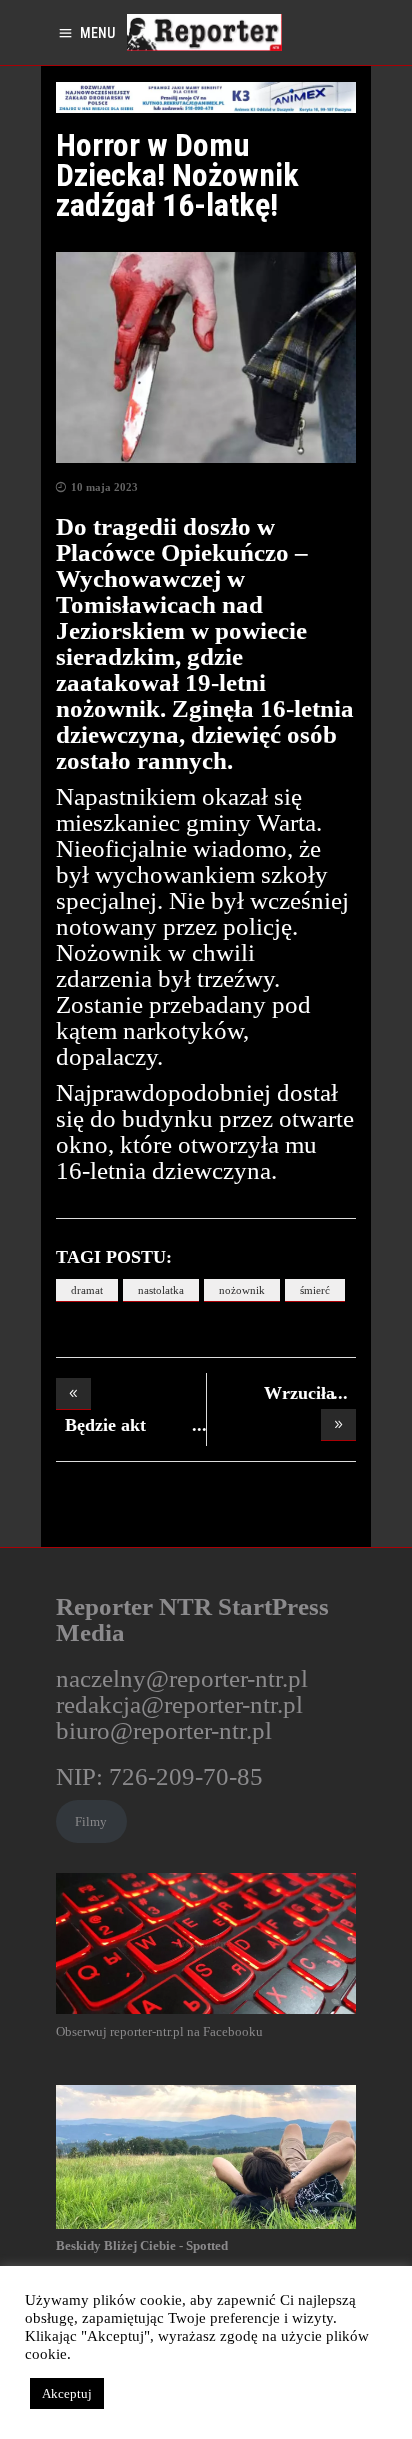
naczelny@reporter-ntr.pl (182, 1678)
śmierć (315, 1290)
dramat (87, 1290)
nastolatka (161, 1290)
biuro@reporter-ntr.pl (164, 1730)
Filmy (91, 1821)
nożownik (242, 1290)
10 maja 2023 (104, 487)
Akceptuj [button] (67, 2393)
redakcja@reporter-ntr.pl (179, 1704)
